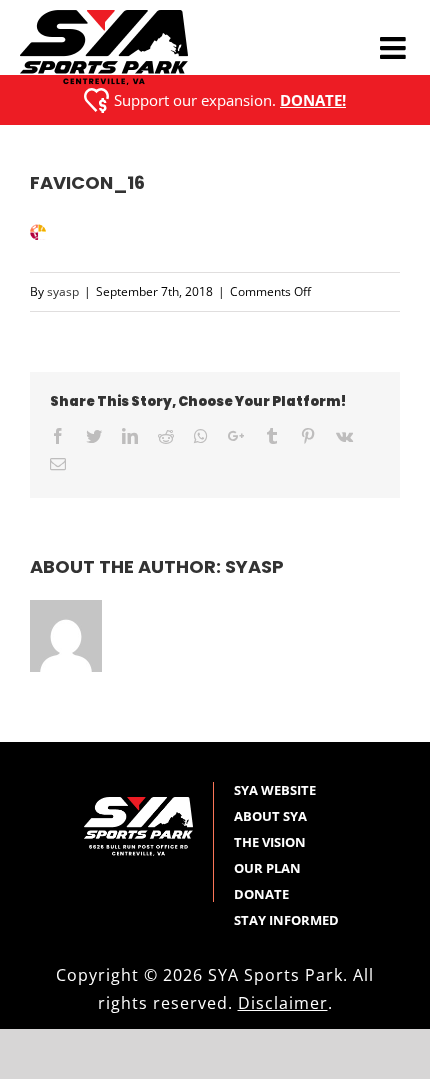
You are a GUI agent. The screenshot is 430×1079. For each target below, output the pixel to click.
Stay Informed (286, 920)
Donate (261, 894)
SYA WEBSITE (275, 790)
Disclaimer (283, 1003)
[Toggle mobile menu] (395, 48)
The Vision (270, 842)
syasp (63, 291)
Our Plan (267, 868)
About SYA (270, 816)
